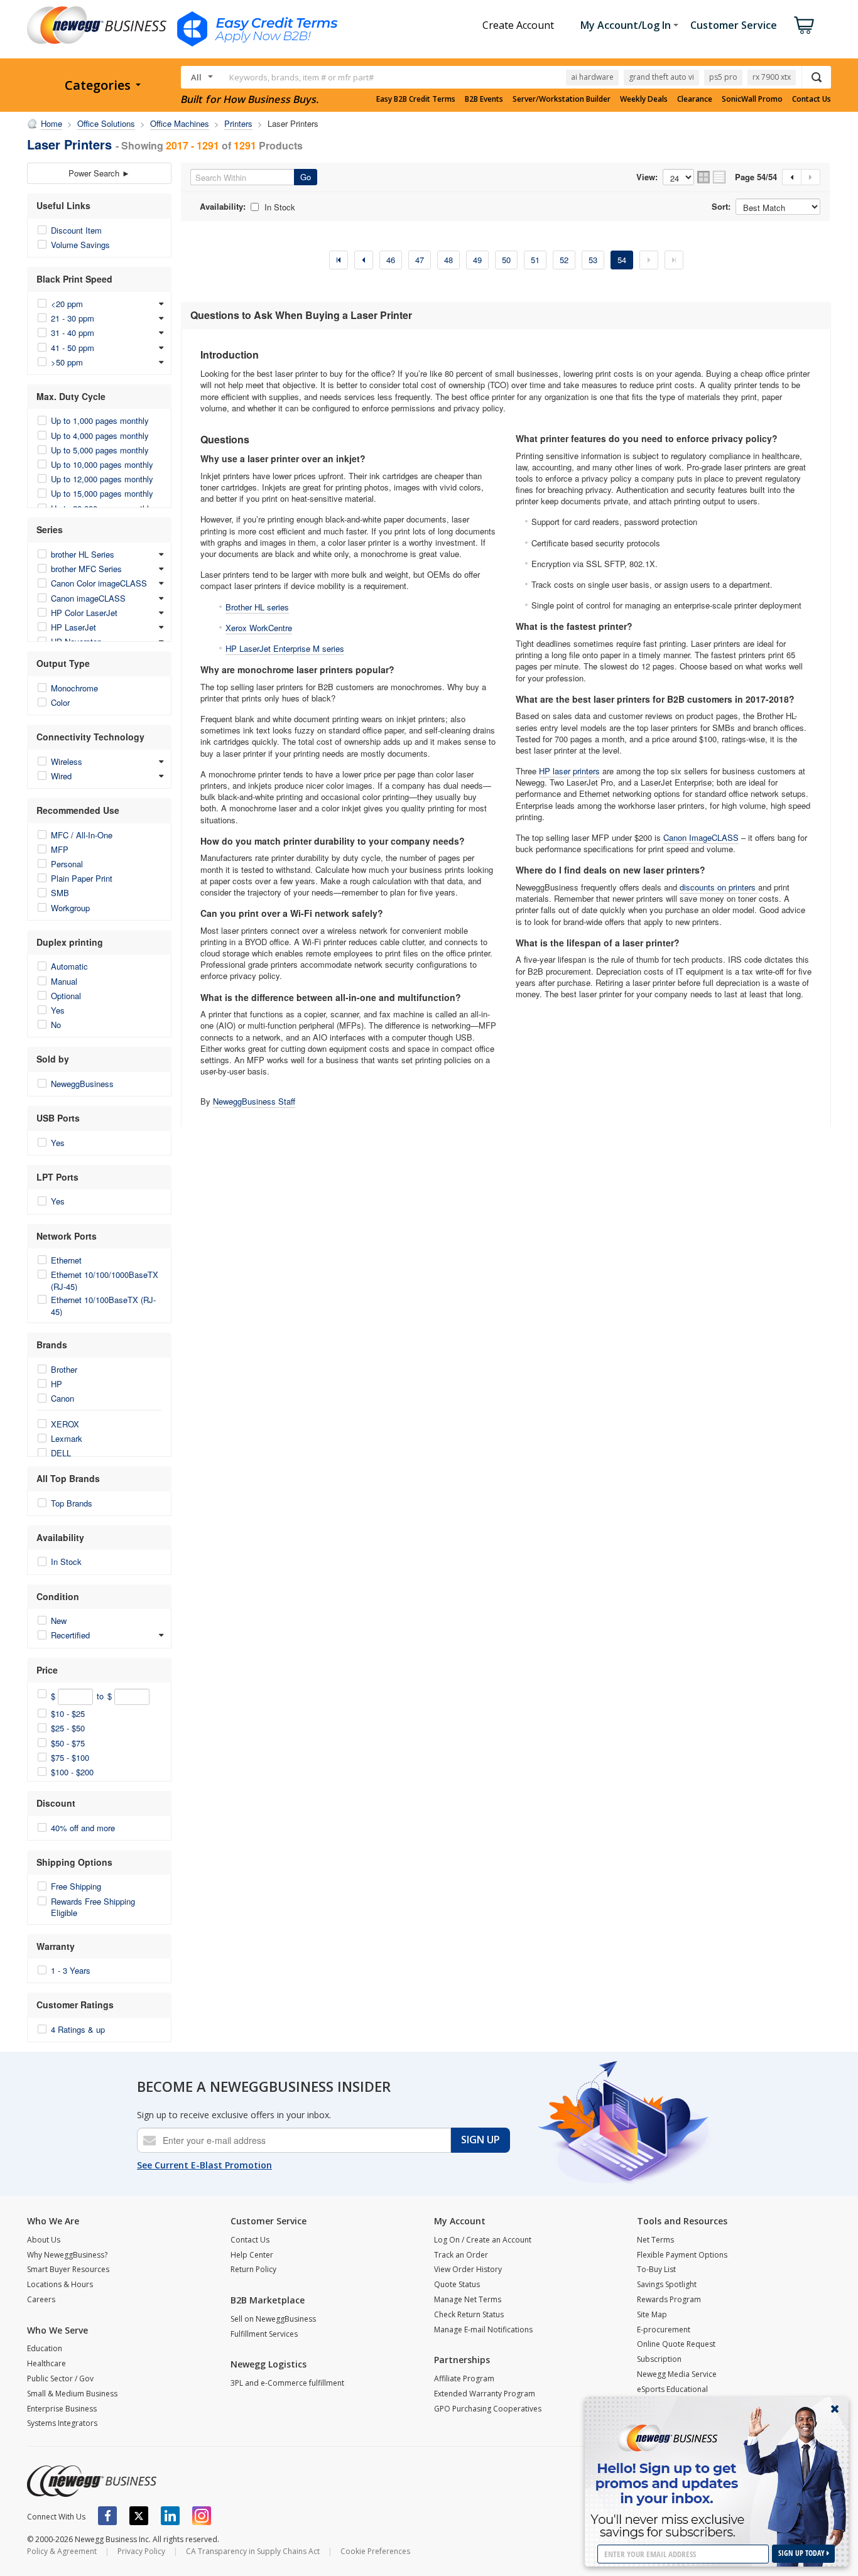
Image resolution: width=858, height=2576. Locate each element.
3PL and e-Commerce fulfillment (287, 2383)
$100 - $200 (72, 1772)
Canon (62, 1398)
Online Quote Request (676, 2344)
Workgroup (70, 908)
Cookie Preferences (375, 2551)
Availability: (223, 207)
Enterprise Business (62, 2409)
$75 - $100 (70, 1757)
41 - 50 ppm (73, 348)
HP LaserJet (73, 627)
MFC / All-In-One (82, 835)
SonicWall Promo (752, 99)
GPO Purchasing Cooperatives (488, 2409)
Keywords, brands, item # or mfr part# (301, 77)
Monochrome (74, 688)
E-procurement (664, 2330)
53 (593, 260)
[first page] (339, 260)
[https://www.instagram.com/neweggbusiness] (202, 2516)
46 (391, 260)
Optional (66, 996)
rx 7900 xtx (772, 77)
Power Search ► (99, 173)
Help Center (252, 2255)
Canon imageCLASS (88, 598)
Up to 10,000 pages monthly (102, 464)
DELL (61, 1453)
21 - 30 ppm (73, 318)
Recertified (70, 1635)
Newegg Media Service (677, 2374)
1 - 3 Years (71, 1970)
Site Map (652, 2314)
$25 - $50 (68, 1728)
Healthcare (46, 2363)
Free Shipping (76, 1886)
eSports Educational (672, 2389)
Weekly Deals (644, 99)
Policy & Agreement (62, 2551)
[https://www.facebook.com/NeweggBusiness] (107, 2516)
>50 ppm (67, 362)
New (59, 1621)
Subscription (659, 2359)
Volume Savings (80, 245)
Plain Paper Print (82, 878)
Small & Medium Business (72, 2394)
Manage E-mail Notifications (483, 2330)
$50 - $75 (68, 1743)
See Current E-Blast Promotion (204, 2165)
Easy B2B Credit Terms (416, 99)
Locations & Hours (60, 2284)
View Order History (468, 2269)
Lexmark (67, 1438)
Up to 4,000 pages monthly (100, 436)
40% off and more (83, 1828)
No (56, 1025)
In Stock (66, 1561)
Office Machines (180, 123)
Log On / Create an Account (483, 2240)
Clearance (695, 99)
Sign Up (481, 2140)
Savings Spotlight (667, 2284)
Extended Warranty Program (485, 2394)
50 (506, 260)
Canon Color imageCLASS (99, 583)
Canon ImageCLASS (701, 837)
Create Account (518, 25)
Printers (238, 123)
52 (564, 260)
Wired (61, 776)
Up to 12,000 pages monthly (102, 479)
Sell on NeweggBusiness (273, 2319)
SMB (60, 893)
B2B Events (484, 99)
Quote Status (457, 2284)
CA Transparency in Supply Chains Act (253, 2551)
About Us (44, 2240)
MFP (60, 849)
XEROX (65, 1424)
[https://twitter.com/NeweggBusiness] (139, 2516)
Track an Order (461, 2255)
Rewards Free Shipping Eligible (93, 1907)
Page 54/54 (756, 177)
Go (306, 177)
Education (45, 2348)
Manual (64, 981)
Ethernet (66, 1260)
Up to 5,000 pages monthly (100, 450)
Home (52, 123)
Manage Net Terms (468, 2299)
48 (448, 260)
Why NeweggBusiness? (67, 2255)
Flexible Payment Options (682, 2255)
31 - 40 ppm (73, 333)
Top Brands (72, 1503)
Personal (67, 864)
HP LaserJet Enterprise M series (285, 648)
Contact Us (812, 99)
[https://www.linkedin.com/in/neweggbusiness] (170, 2516)
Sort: (721, 207)
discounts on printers (719, 887)
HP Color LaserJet (84, 613)
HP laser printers (569, 771)
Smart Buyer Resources (68, 2269)
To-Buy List (656, 2269)
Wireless (67, 761)
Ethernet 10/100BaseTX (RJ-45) (103, 1305)
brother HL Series (83, 554)
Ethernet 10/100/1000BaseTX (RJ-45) (105, 1280)
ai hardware (592, 77)
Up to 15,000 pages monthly (102, 493)
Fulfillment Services (264, 2334)
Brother (64, 1369)
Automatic (69, 966)
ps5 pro (723, 77)
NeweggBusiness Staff (254, 1101)
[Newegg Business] (92, 2481)
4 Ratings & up (78, 2029)
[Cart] (804, 25)
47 (420, 260)
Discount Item (76, 230)
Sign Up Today (802, 2553)
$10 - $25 (68, 1713)
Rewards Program (669, 2299)
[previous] (364, 260)
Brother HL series (257, 607)
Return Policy (253, 2269)
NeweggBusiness (82, 1084)
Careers (41, 2299)
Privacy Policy (141, 2551)
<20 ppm (67, 304)
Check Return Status (469, 2314)
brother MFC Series (86, 569)
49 (477, 260)
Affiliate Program (464, 2378)
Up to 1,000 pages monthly (100, 420)
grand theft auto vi (661, 77)
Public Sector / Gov (60, 2378)
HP (57, 1384)
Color (60, 702)
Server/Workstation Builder (562, 99)
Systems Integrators (62, 2423)
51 (535, 260)
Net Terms (655, 2240)
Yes (58, 1010)
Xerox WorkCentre (259, 628)
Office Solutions (106, 123)
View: (647, 177)
